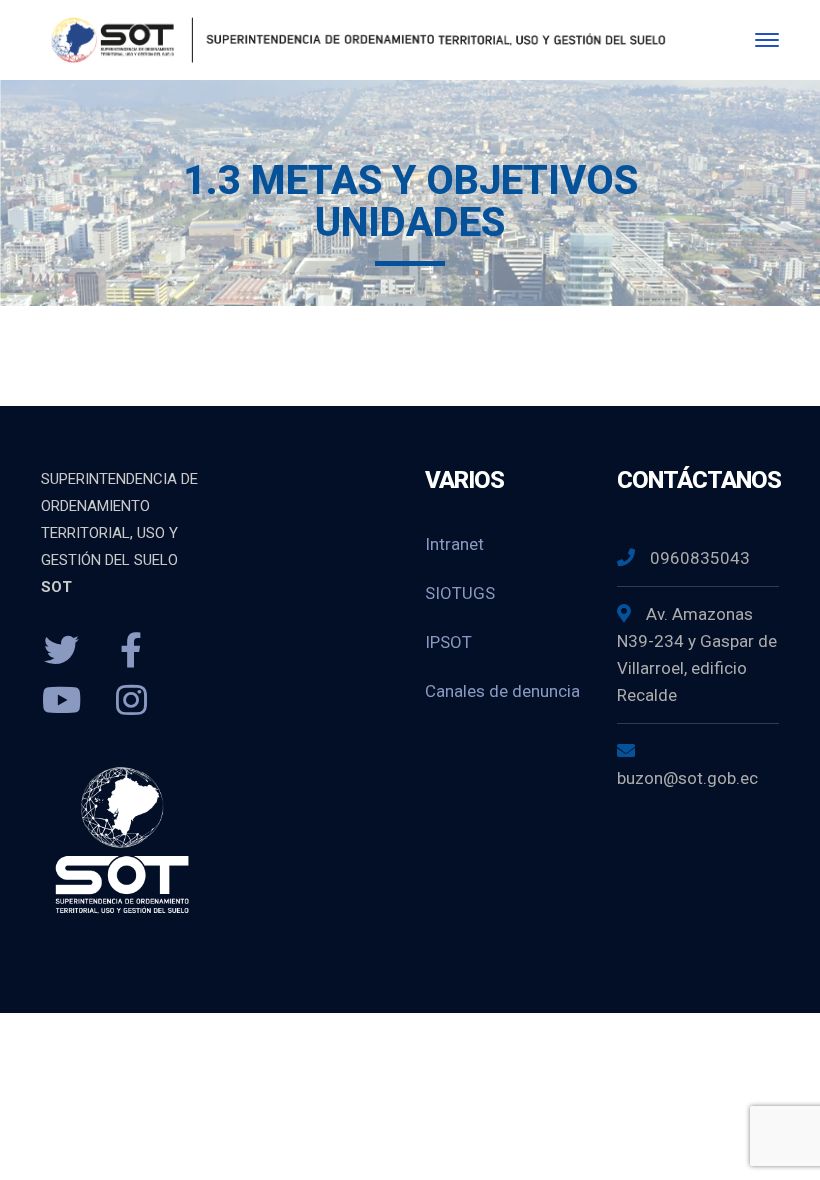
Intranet (454, 544)
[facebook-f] (131, 651)
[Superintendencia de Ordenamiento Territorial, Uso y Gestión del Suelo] (355, 38)
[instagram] (131, 701)
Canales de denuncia (502, 691)
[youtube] (61, 701)
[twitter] (61, 651)
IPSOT (448, 642)
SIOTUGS (460, 593)
